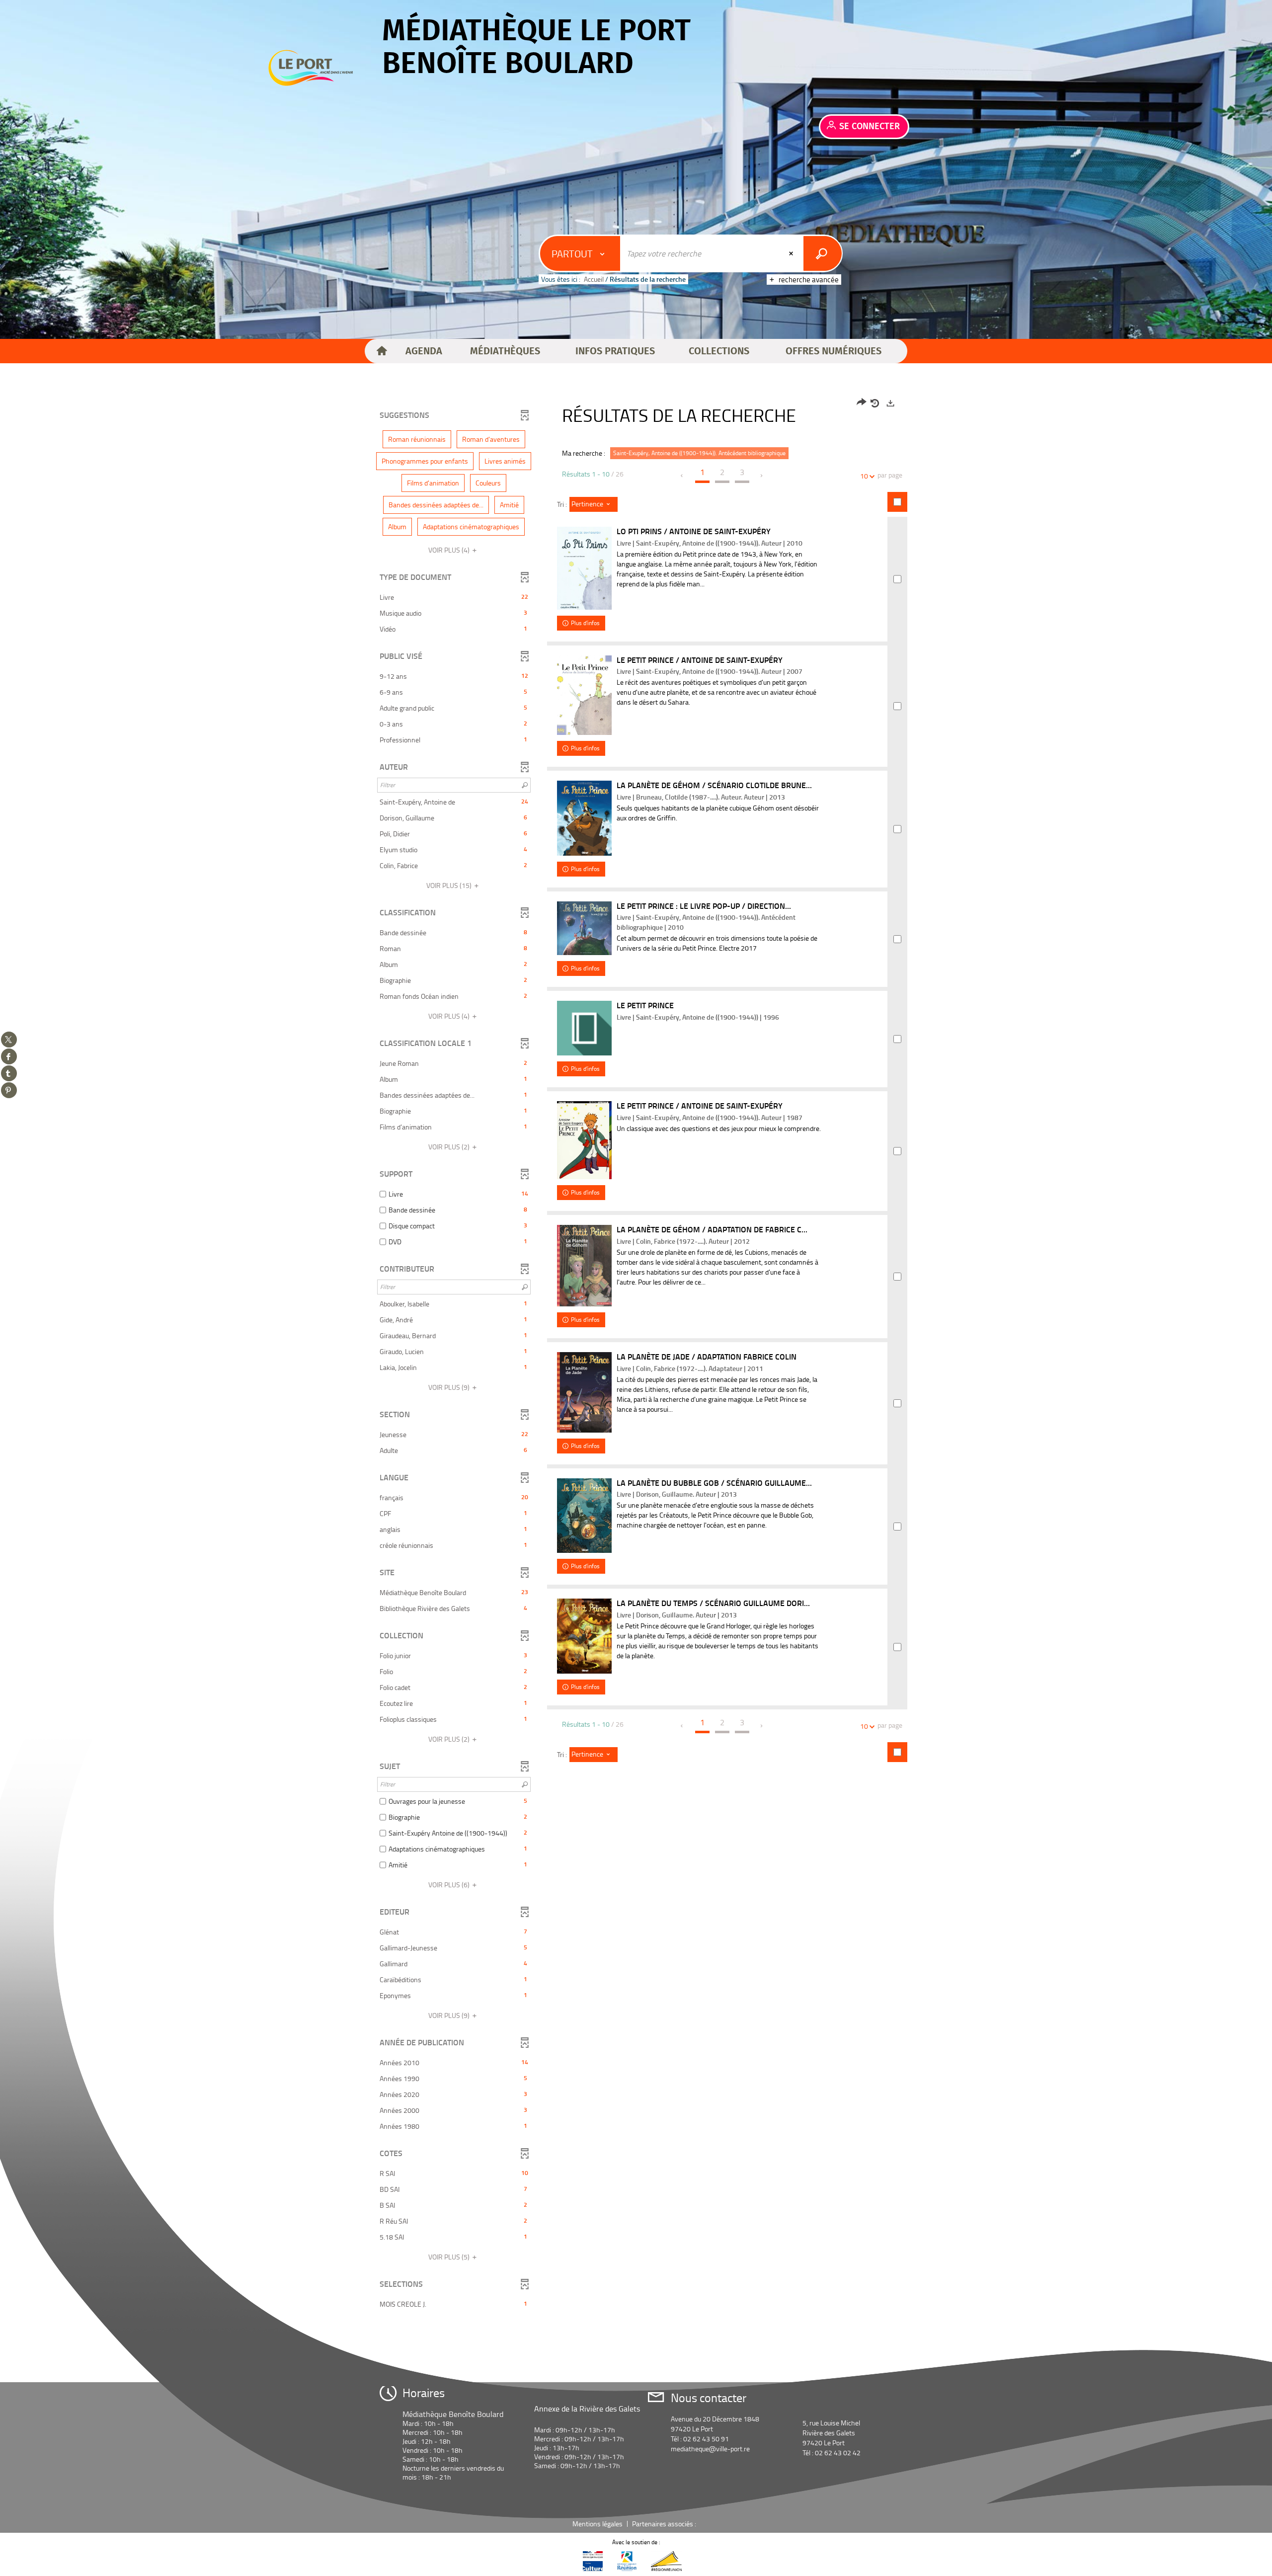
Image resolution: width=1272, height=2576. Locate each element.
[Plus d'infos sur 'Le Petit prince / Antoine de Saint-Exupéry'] (584, 1140)
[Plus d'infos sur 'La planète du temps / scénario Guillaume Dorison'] (584, 1636)
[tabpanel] (636, 1355)
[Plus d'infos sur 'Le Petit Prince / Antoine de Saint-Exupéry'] (584, 695)
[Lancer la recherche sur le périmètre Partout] (823, 253)
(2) (450, 1147)
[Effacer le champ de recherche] (792, 253)
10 (864, 476)
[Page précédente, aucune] (682, 476)
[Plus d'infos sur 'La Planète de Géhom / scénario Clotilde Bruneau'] (584, 818)
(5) (450, 2257)
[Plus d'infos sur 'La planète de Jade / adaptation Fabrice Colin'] (584, 1392)
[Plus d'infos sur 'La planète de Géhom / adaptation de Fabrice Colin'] (584, 1266)
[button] (424, 351)
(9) (450, 1387)
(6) (450, 1885)
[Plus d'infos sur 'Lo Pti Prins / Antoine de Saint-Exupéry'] (584, 568)
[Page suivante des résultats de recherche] (762, 476)
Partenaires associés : (665, 2524)
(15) (450, 885)
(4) (450, 550)
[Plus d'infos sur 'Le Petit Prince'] (584, 1028)
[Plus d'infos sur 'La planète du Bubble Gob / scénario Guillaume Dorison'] (584, 1516)
